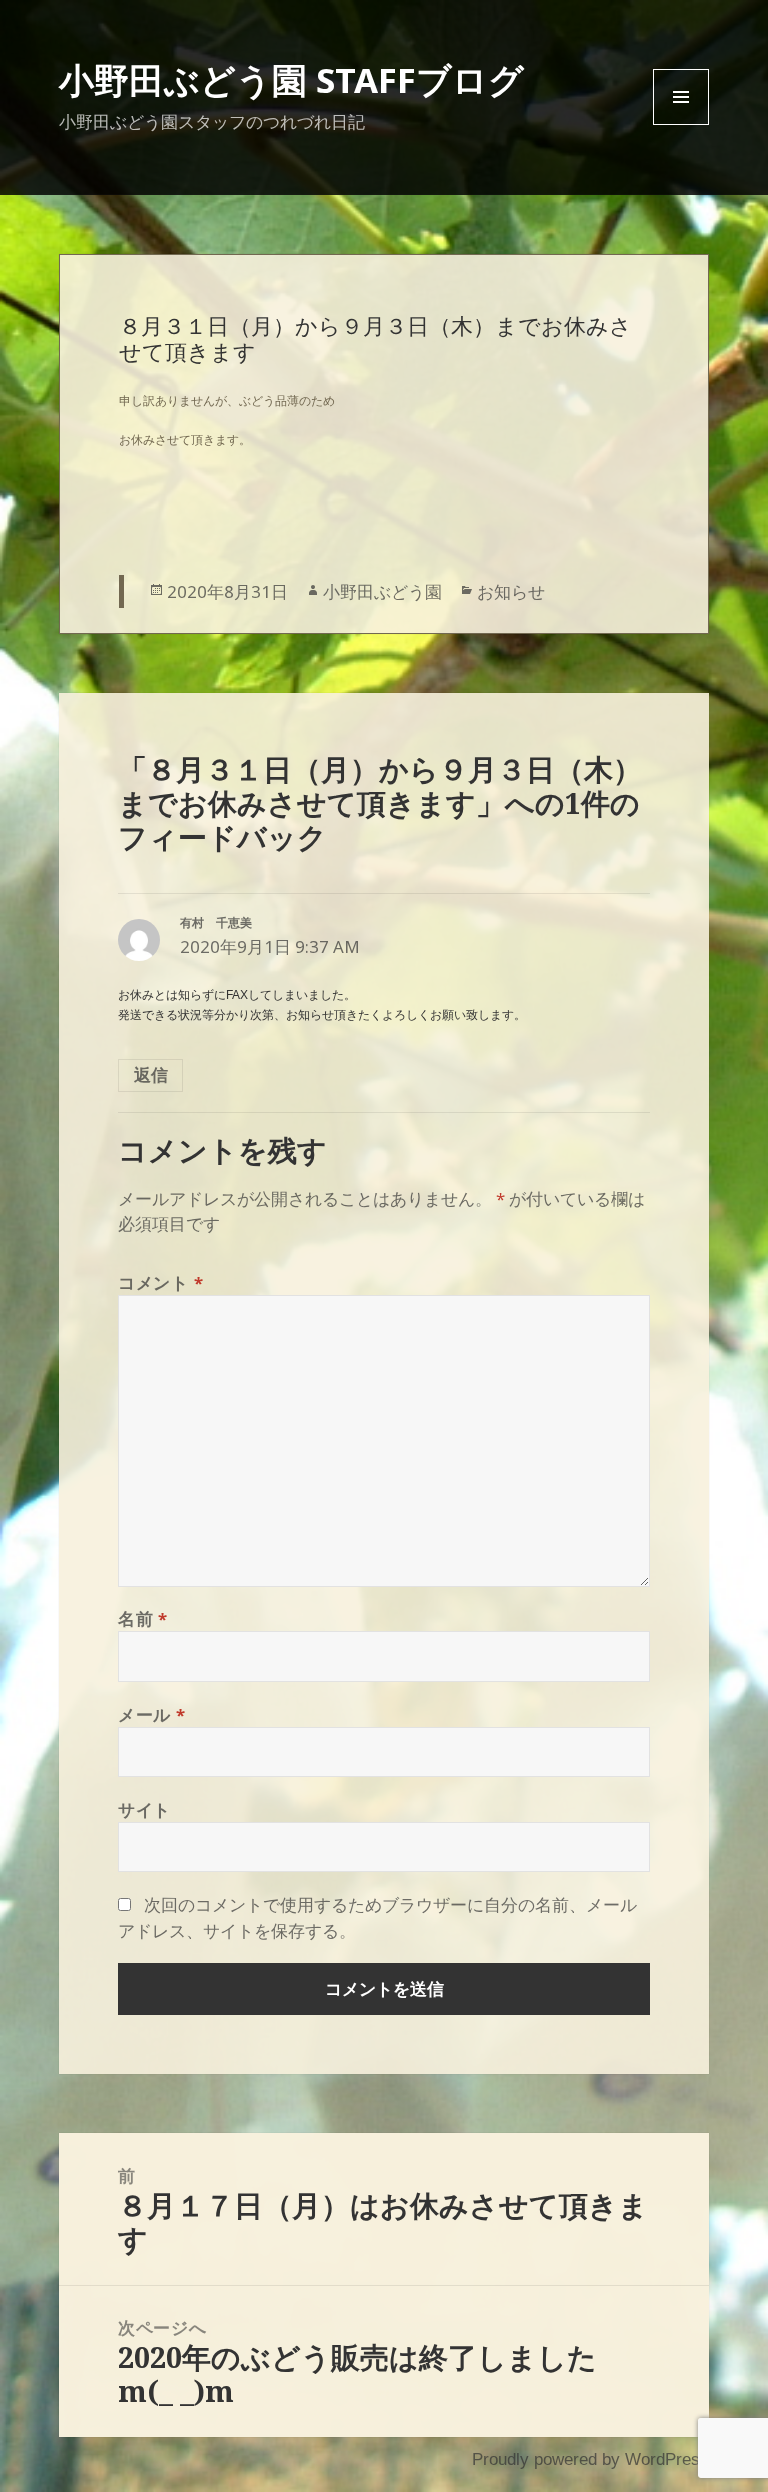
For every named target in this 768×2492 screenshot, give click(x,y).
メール (151, 1714)
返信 (151, 1074)
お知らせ (511, 591)
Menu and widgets (681, 124)
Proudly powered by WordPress (590, 2459)
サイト (144, 1809)
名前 (143, 1618)
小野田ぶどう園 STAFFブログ (291, 79)
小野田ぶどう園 (382, 591)
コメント (160, 1282)
